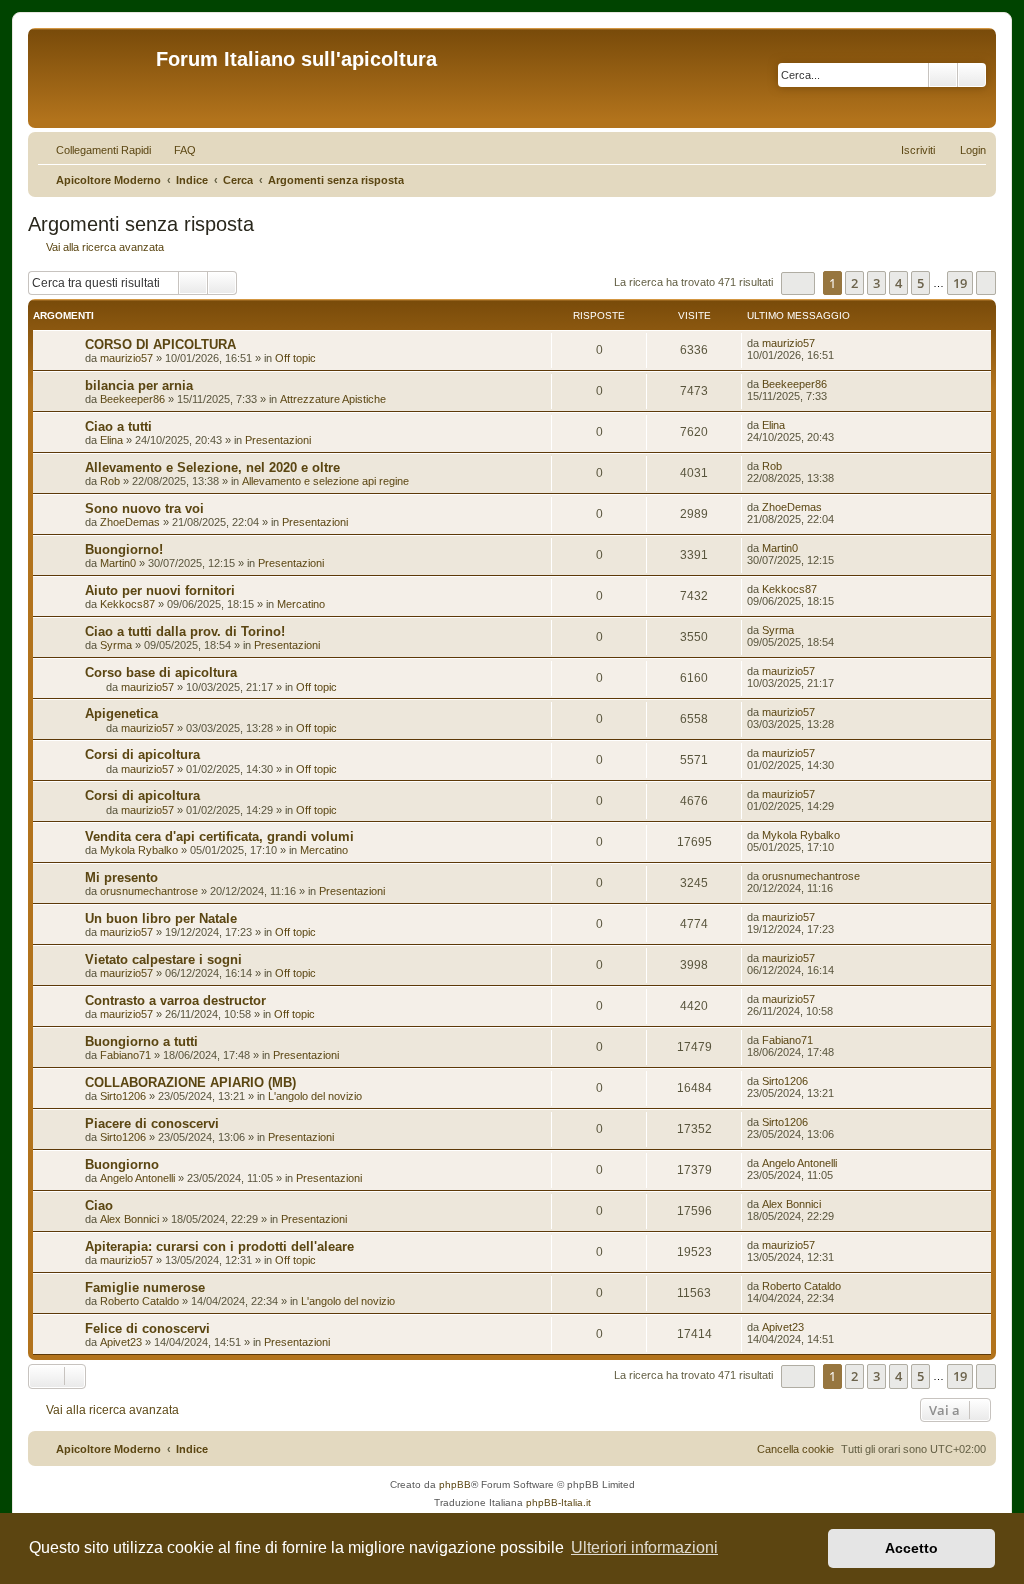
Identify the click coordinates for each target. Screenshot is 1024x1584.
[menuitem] (176, 150)
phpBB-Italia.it (558, 1502)
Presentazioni (278, 440)
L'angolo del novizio (315, 1096)
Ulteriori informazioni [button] (644, 1547)
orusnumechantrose (149, 891)
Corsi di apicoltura (142, 754)
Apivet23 (121, 1342)
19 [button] (960, 283)
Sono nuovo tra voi (144, 508)
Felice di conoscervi (147, 1328)
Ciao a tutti (118, 426)
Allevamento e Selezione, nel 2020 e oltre (212, 467)
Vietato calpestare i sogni (163, 959)
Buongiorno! (124, 549)
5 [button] (920, 283)
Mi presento (121, 877)
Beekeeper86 (132, 399)
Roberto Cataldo (139, 1301)
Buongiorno (122, 1164)
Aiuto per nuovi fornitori (160, 590)
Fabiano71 (125, 1055)
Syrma (116, 645)
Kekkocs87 (127, 604)
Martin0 (118, 563)
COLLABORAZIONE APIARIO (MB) (190, 1082)
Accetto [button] (911, 1548)
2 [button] (854, 283)
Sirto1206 (123, 1096)
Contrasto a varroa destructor (175, 1000)
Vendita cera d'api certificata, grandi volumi (219, 836)
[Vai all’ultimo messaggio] (824, 343)
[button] (798, 283)
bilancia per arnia (139, 385)
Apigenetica (121, 713)
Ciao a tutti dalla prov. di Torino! (185, 631)
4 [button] (898, 283)
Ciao (99, 1205)
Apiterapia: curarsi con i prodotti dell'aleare (219, 1246)
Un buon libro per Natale (161, 918)
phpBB (455, 1484)
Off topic (295, 358)
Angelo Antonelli (137, 1178)
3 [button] (876, 283)
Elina (111, 440)
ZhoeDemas (130, 522)
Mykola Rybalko (139, 850)
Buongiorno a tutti (141, 1041)
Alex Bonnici (129, 1219)
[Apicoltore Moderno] (94, 78)
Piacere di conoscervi (152, 1123)
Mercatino (301, 604)
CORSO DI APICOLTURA (160, 344)
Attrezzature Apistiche (333, 399)
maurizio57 (126, 358)
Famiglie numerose (145, 1287)
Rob (110, 481)
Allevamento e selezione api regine (325, 481)
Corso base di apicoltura (161, 672)
